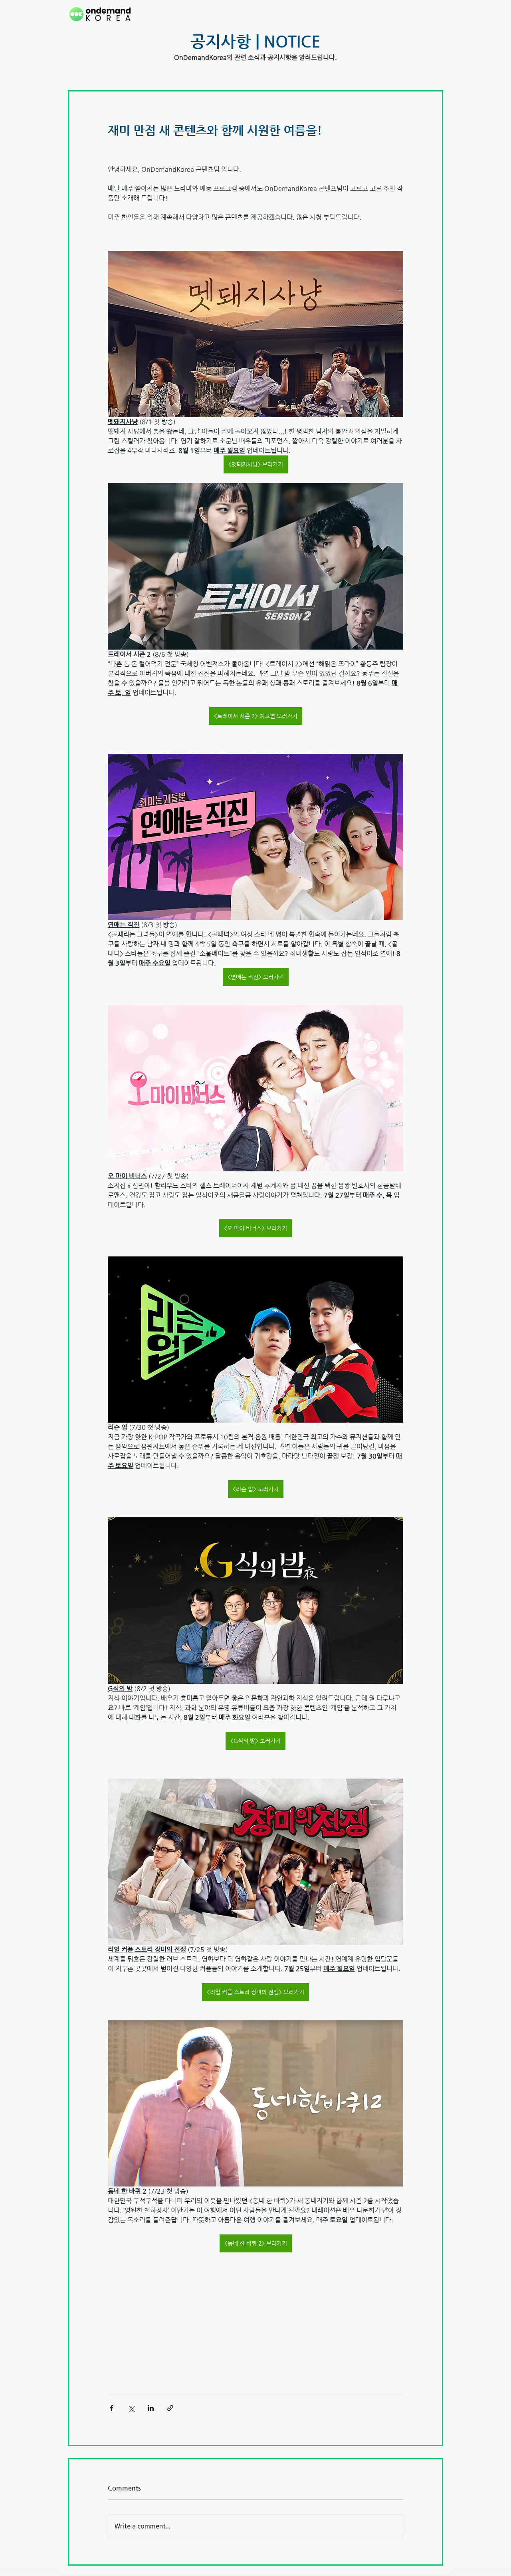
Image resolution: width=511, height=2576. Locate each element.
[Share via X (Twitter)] (131, 2408)
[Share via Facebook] (112, 2408)
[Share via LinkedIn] (151, 2408)
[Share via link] (170, 2408)
